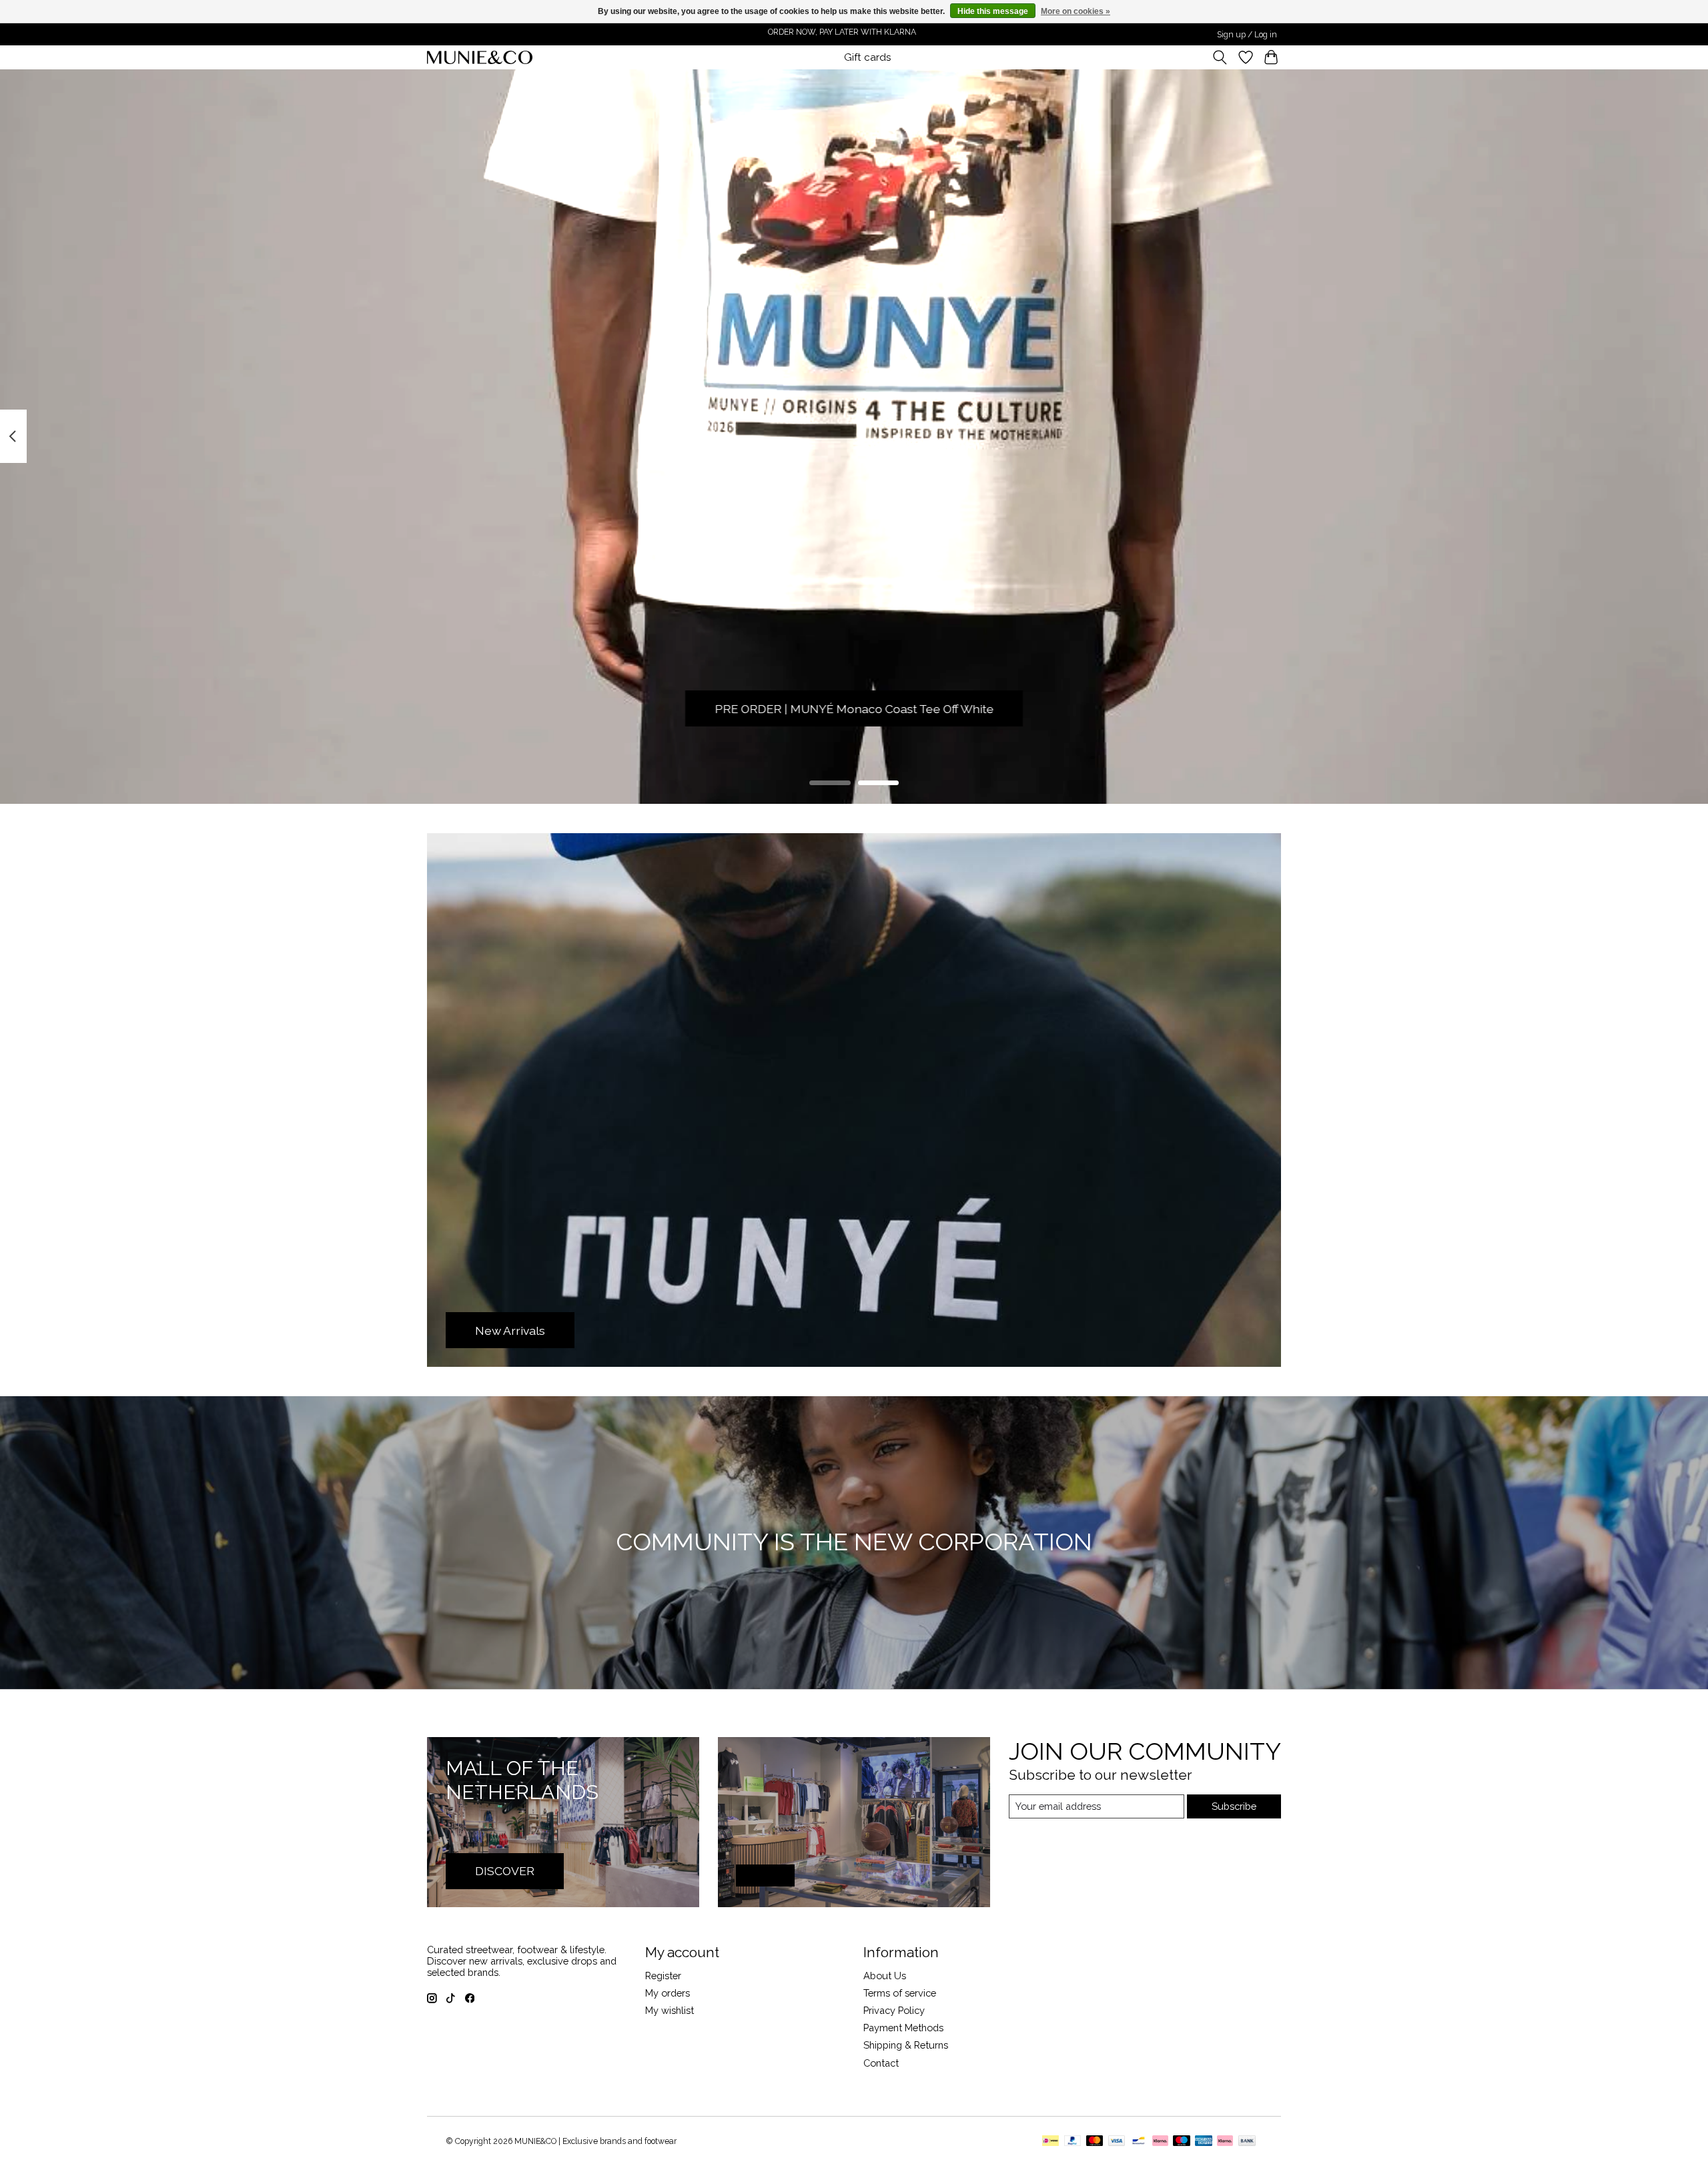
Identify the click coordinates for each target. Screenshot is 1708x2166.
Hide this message (993, 11)
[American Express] (1204, 2142)
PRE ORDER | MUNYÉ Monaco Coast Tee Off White (854, 709)
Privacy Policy (894, 2010)
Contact (881, 2063)
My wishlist (670, 2010)
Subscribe (1234, 1806)
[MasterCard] (1095, 2142)
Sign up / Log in (1247, 35)
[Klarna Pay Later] (1225, 2142)
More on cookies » (1076, 11)
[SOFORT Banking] (1160, 2142)
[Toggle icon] (1220, 57)
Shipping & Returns (906, 2045)
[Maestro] (1182, 2142)
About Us (885, 1976)
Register (663, 1976)
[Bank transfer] (1247, 2142)
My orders (668, 1993)
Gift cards (868, 57)
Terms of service (900, 1993)
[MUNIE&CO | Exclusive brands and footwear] (480, 57)
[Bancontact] (1139, 2142)
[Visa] (1117, 2142)
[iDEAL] (1050, 2142)
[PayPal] (1073, 2142)
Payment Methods (903, 2028)
